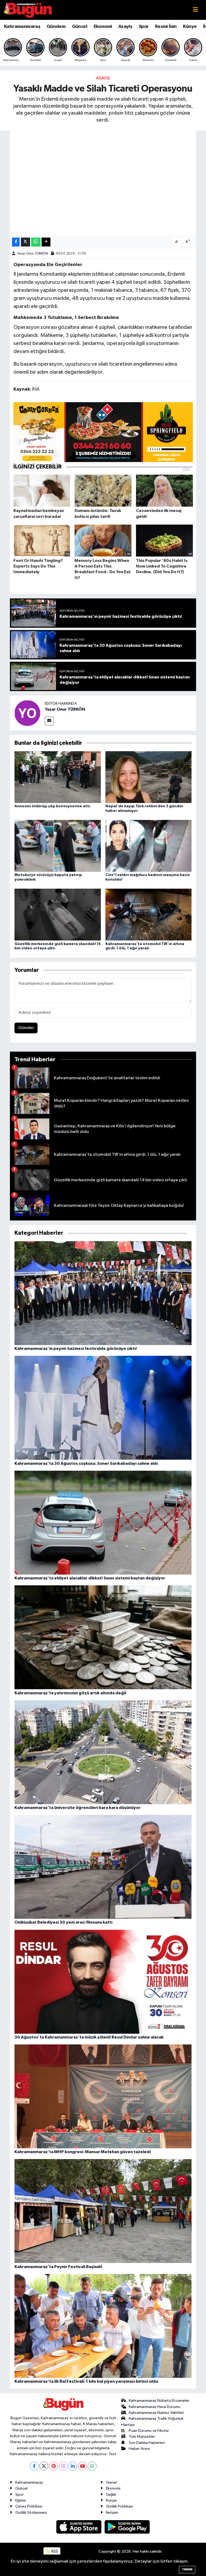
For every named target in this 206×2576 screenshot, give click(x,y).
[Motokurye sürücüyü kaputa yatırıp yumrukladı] (58, 846)
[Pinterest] (54, 2466)
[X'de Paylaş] (25, 242)
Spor (144, 27)
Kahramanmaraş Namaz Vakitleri (156, 2413)
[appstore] (79, 2527)
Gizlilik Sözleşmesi (31, 2513)
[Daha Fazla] (46, 242)
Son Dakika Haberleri (147, 2443)
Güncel (80, 27)
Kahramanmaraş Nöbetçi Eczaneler (159, 2401)
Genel (111, 2482)
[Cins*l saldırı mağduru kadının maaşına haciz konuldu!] (149, 846)
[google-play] (127, 2527)
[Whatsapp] (92, 2466)
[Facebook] (34, 2466)
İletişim (112, 2513)
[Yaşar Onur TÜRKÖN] (27, 713)
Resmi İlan (166, 27)
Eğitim (21, 2500)
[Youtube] (82, 2466)
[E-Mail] (49, 721)
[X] (44, 2466)
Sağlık (111, 2495)
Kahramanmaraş (22, 27)
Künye (190, 27)
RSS (54, 2551)
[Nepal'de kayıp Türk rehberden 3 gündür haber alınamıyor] (149, 777)
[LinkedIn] (73, 2466)
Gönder (26, 1028)
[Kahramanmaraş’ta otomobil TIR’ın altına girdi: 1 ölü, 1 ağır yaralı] (149, 915)
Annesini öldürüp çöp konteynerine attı (52, 806)
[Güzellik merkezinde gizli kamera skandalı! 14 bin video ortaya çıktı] (58, 915)
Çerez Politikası (29, 2506)
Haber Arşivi (139, 2449)
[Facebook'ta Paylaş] (16, 242)
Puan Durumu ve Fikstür (149, 2431)
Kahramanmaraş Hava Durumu (154, 2407)
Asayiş (125, 27)
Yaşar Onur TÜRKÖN (33, 254)
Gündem (56, 27)
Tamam (187, 2569)
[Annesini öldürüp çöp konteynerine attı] (58, 777)
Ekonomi (103, 27)
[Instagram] (63, 2466)
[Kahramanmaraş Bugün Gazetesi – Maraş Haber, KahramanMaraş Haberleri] (28, 10)
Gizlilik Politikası (119, 2506)
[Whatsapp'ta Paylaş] (36, 242)
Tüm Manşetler (142, 2437)
